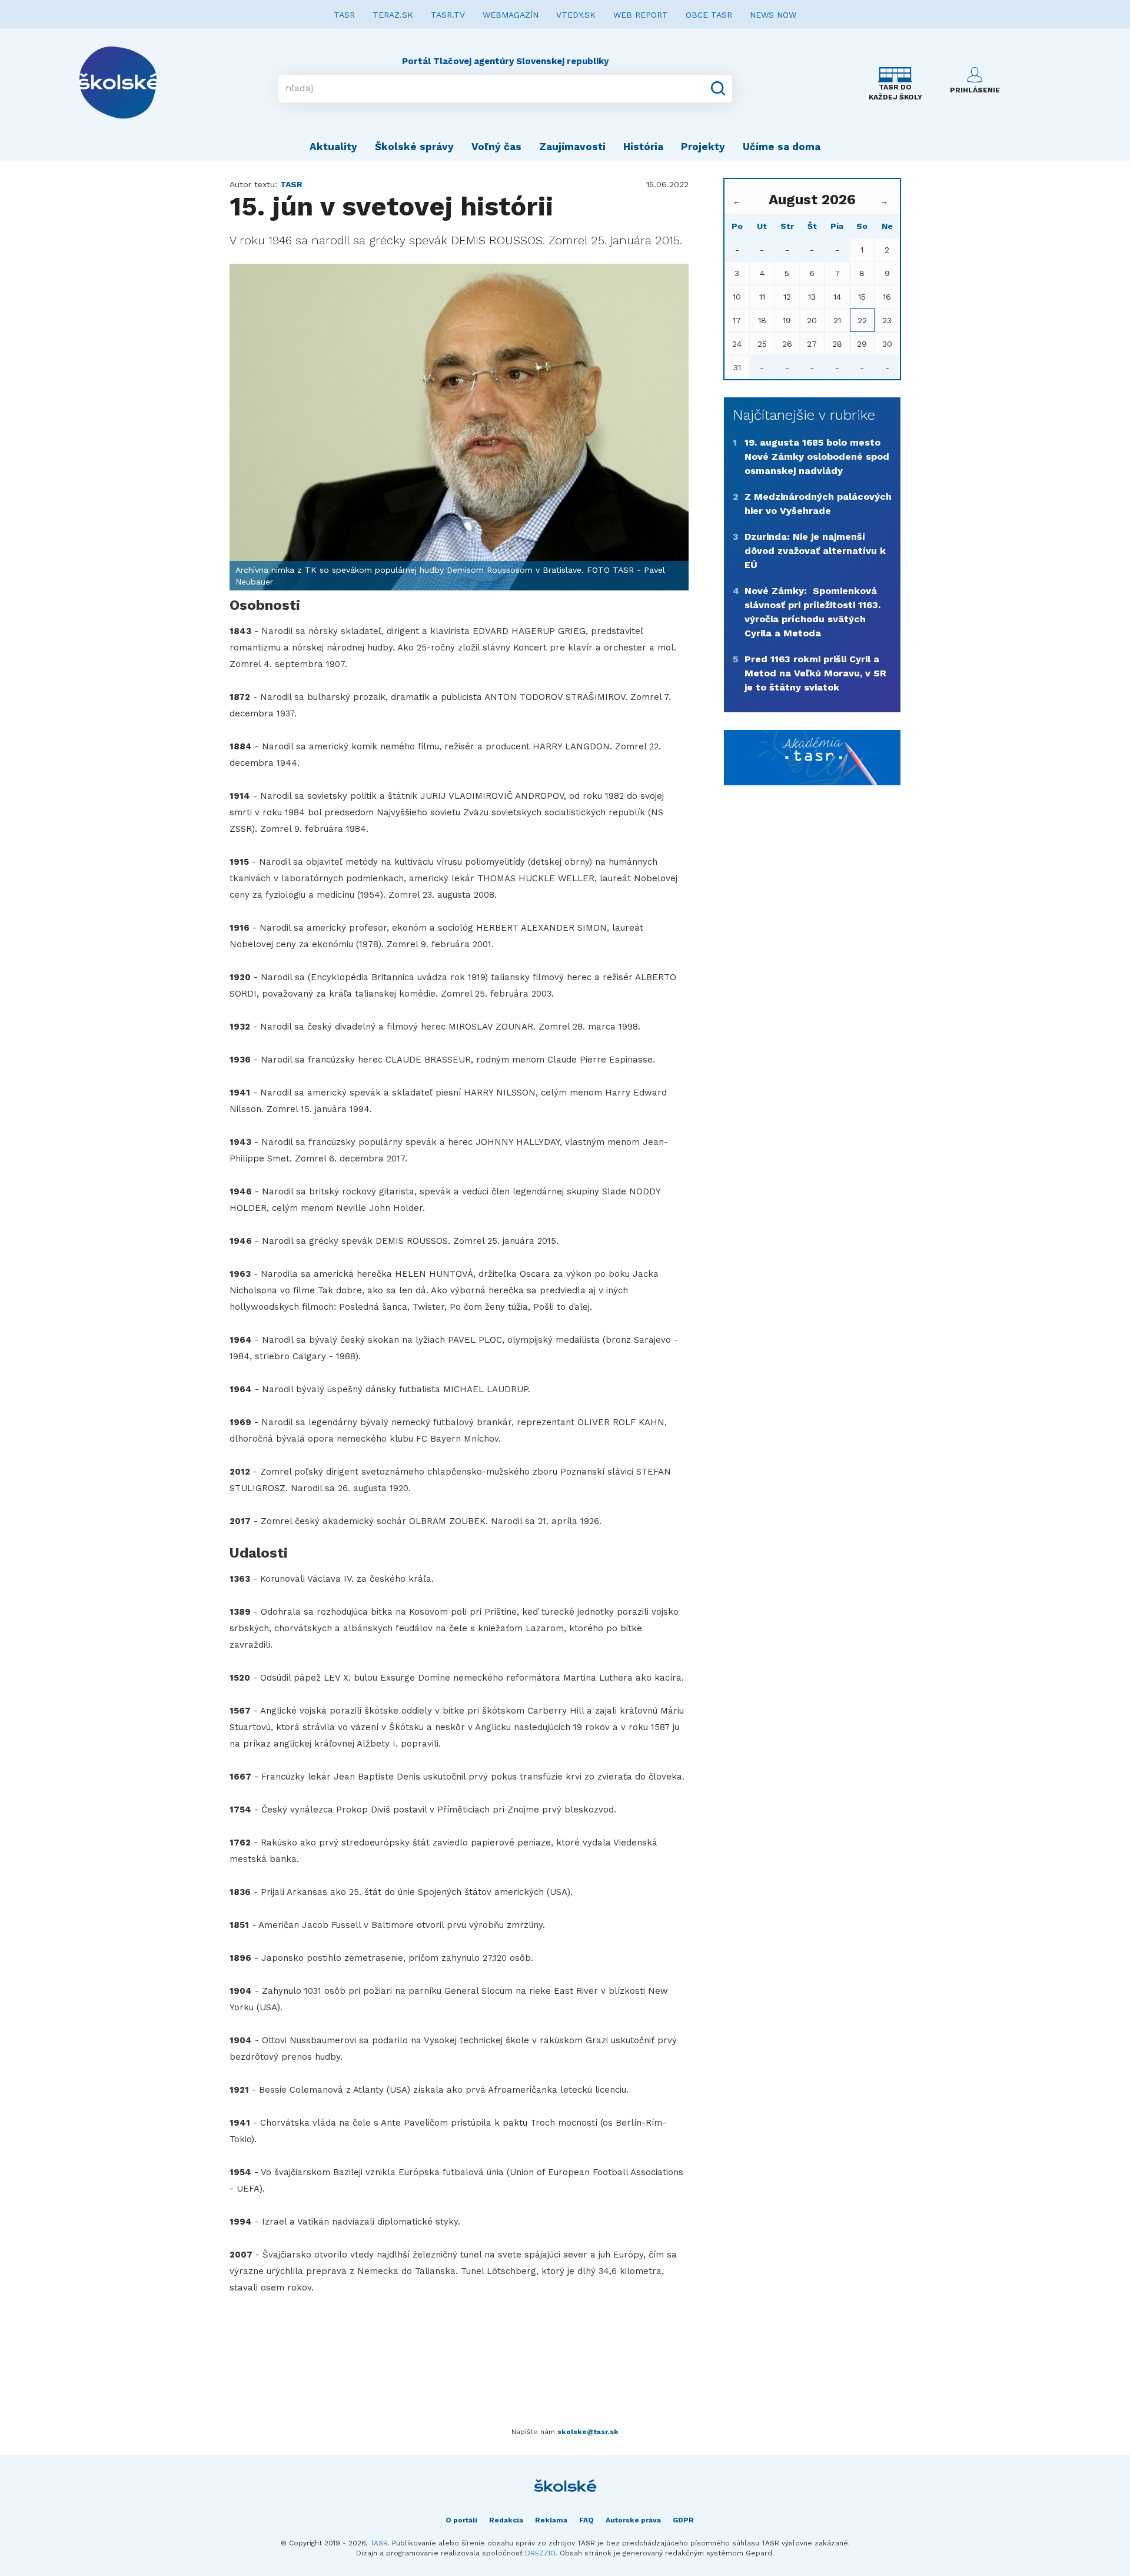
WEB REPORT (641, 15)
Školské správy (414, 147)
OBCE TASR (709, 15)
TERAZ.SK (393, 15)
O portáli (461, 2520)
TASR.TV (448, 15)
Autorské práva (633, 2520)
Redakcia (506, 2520)
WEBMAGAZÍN (511, 15)
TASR (344, 15)
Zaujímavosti (572, 147)
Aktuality (333, 147)
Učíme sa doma (782, 147)
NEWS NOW (773, 15)
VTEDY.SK (576, 15)
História (643, 147)
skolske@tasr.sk (588, 2432)
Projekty (703, 147)
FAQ (586, 2520)
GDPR (683, 2520)
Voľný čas (496, 147)
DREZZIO (540, 2553)
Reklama (551, 2520)
